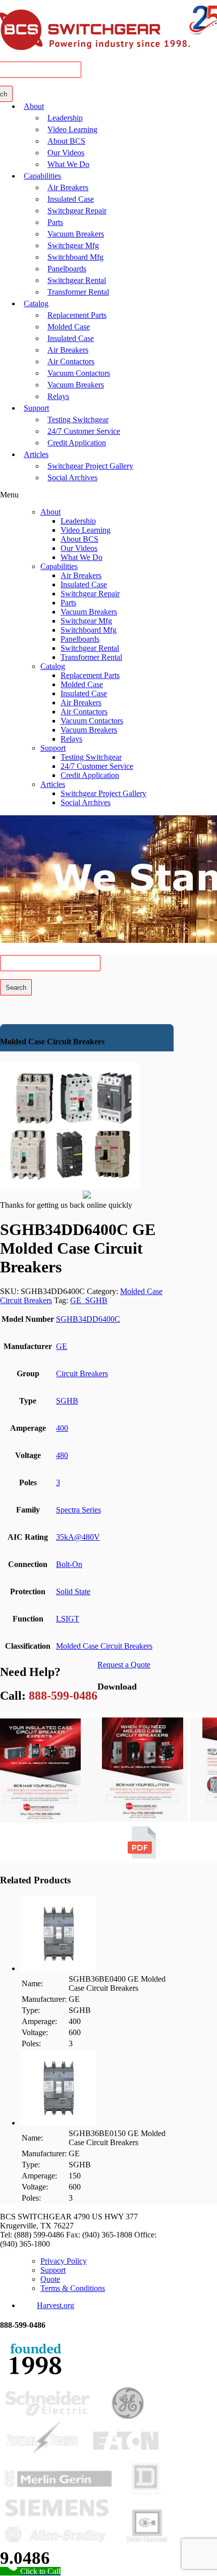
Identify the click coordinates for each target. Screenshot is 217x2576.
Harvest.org (56, 2305)
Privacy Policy (64, 2261)
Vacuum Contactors (79, 373)
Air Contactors (71, 361)
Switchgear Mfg (73, 245)
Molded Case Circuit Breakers (104, 1646)
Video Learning (72, 129)
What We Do (68, 164)
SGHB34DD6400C (88, 1319)
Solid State (73, 1591)
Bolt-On (69, 1564)
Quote (50, 2279)
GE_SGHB (89, 1300)
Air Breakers (68, 187)
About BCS (66, 141)
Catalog (36, 303)
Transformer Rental (78, 292)
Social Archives (72, 478)
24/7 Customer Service (84, 431)
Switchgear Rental (77, 280)
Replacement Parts (77, 315)
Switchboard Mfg (75, 257)
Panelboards (67, 269)
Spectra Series (78, 1510)
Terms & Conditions (73, 2288)
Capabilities (42, 176)
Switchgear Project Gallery (90, 466)
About (34, 106)
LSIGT (68, 1619)
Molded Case (69, 327)
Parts (55, 222)
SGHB (67, 1401)
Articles (36, 454)
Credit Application (77, 443)
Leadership (65, 118)
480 (62, 1455)
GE (62, 1346)
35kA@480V (78, 1537)
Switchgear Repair (77, 211)
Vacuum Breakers (76, 234)
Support (36, 408)
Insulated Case (71, 199)
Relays (58, 396)
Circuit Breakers (82, 1374)
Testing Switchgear (78, 419)
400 (62, 1428)
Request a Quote (124, 1665)
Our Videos (66, 153)
